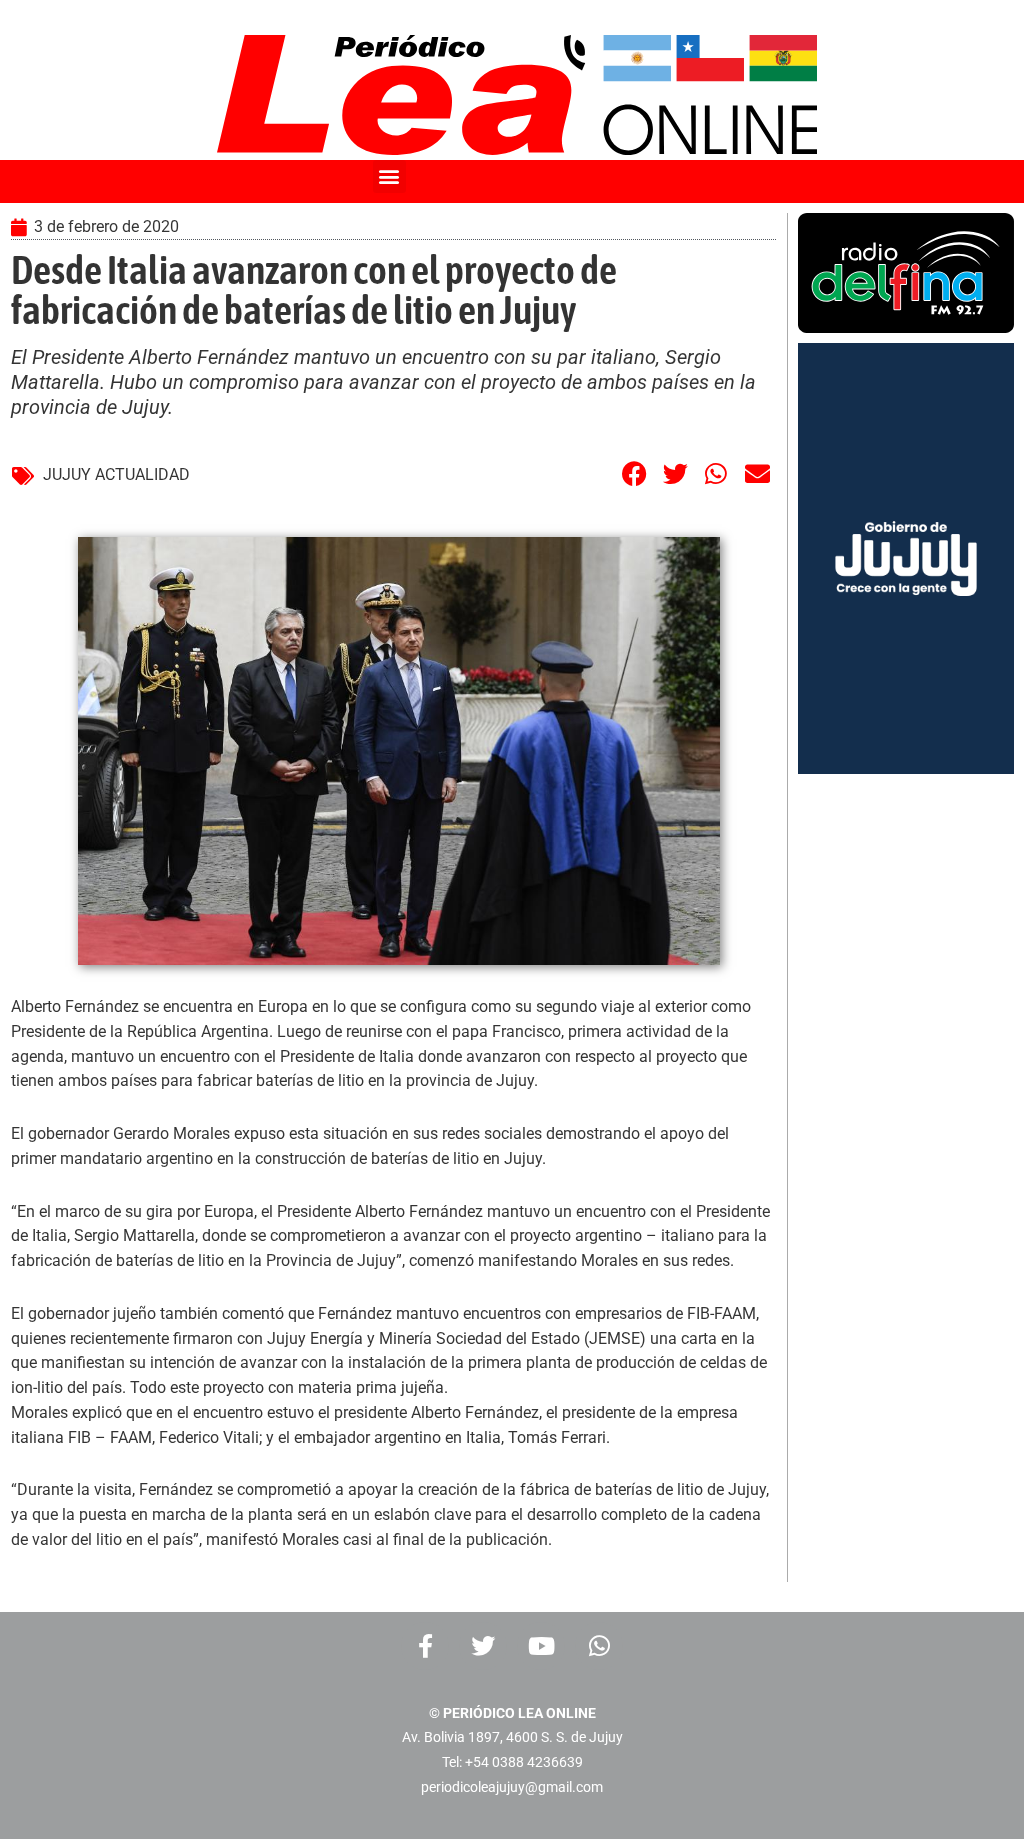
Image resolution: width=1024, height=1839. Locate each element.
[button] (389, 176)
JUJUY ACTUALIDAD (116, 474)
